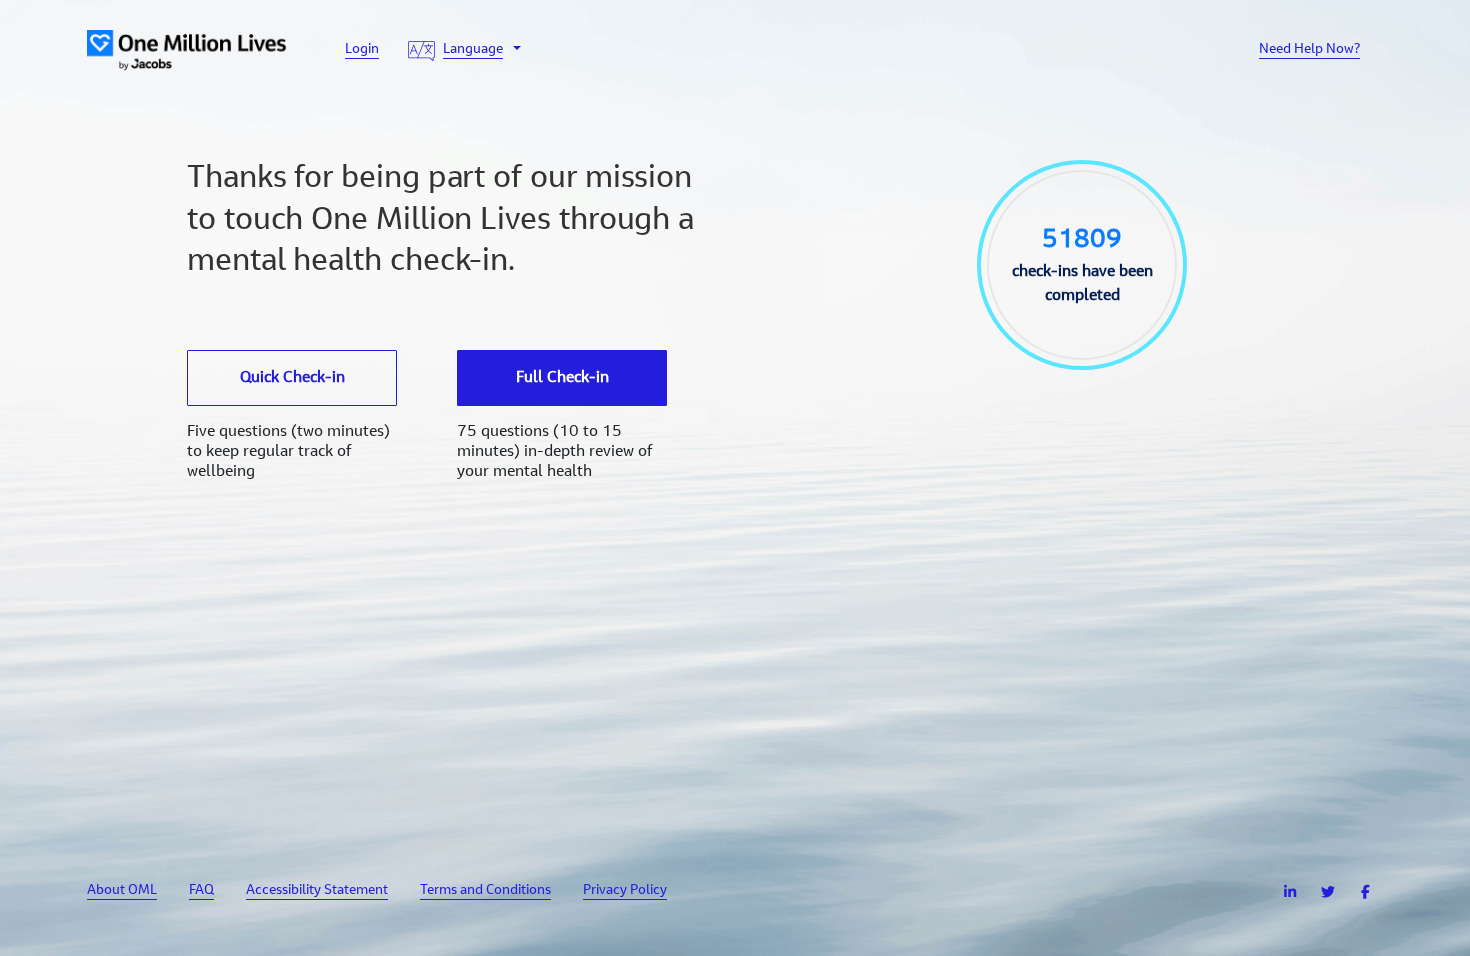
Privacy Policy (625, 891)
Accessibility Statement (317, 891)
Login (362, 50)
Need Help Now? (1309, 50)
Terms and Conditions (485, 891)
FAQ (201, 891)
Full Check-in (562, 378)
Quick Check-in (292, 378)
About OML (122, 891)
